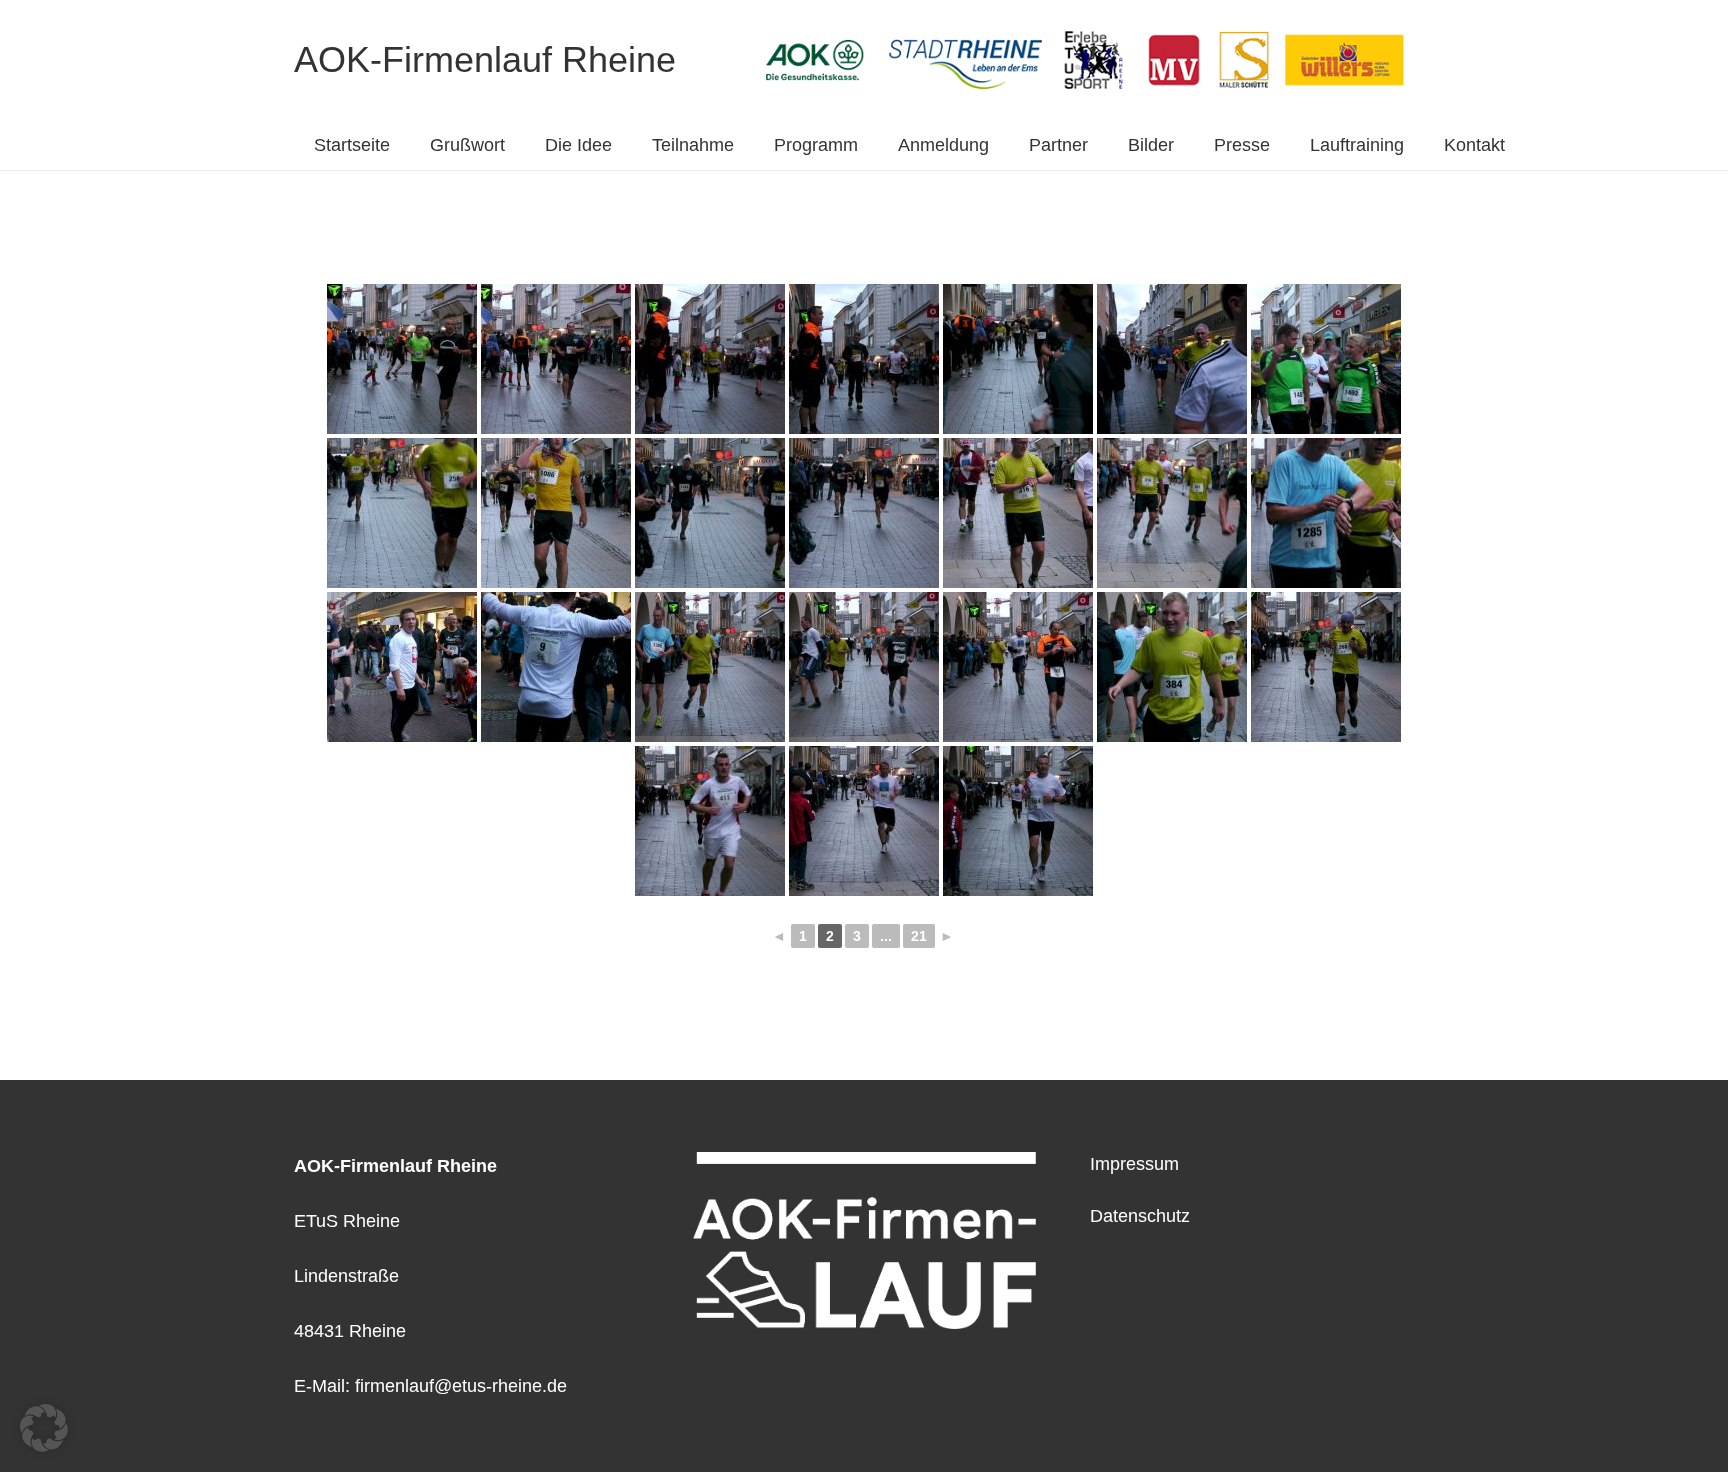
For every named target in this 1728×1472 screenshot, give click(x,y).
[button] (44, 1428)
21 (919, 936)
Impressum (1134, 1164)
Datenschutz (1140, 1216)
